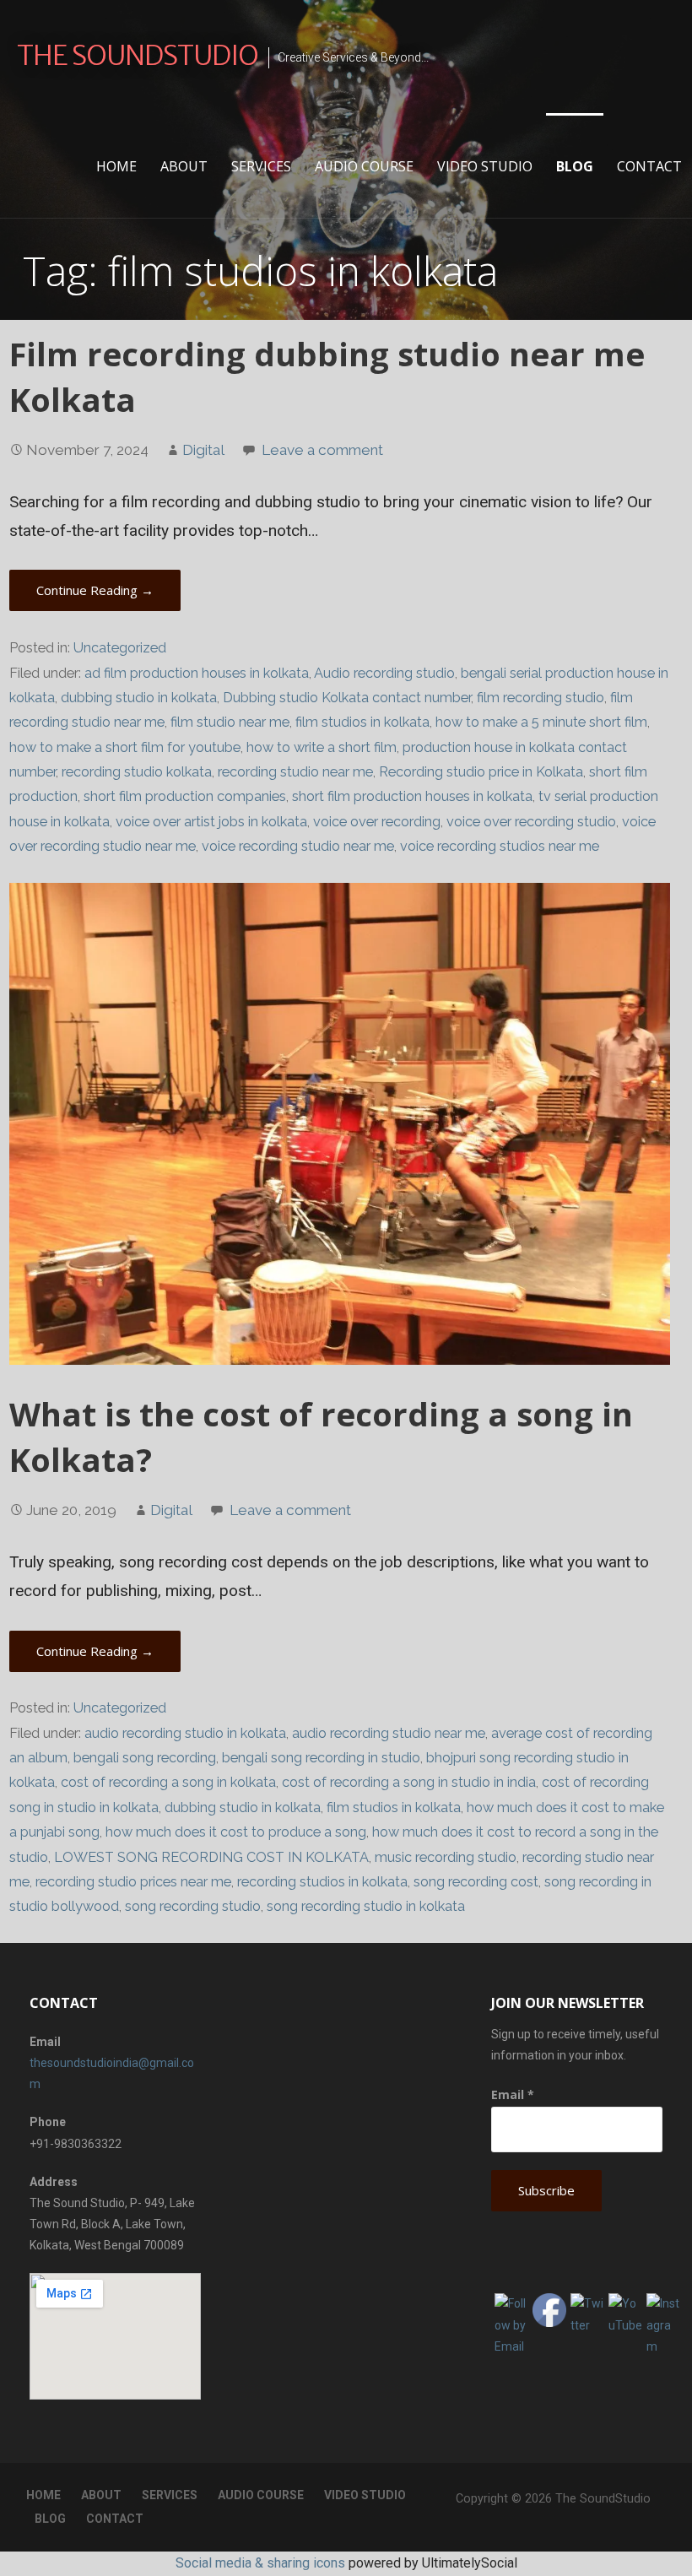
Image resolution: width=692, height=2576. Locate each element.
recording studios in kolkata (322, 1882)
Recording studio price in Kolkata (481, 772)
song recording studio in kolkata (366, 1906)
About (184, 166)
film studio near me (230, 722)
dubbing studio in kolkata (139, 698)
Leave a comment (322, 450)
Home (116, 166)
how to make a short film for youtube (125, 747)
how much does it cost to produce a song (236, 1832)
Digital (203, 450)
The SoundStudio (138, 56)
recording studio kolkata (137, 772)
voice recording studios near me (500, 846)
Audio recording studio (384, 673)
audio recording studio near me (389, 1733)
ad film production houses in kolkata (197, 673)
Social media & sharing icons (260, 2563)
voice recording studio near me (298, 846)
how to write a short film (322, 747)
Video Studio (485, 166)
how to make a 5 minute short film (541, 722)
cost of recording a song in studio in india (409, 1782)
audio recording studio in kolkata (185, 1733)
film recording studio (541, 698)
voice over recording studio (531, 822)
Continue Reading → (95, 590)
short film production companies (185, 796)
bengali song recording (145, 1758)
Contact (649, 166)
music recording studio (446, 1857)
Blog (575, 166)
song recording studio (193, 1906)
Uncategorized (120, 648)
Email (513, 2094)
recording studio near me (295, 772)
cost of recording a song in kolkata (168, 1782)
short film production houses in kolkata (412, 796)
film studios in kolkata (362, 722)
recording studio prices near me (133, 1882)
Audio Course (364, 166)
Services (261, 166)
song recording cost (476, 1882)
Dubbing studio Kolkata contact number (347, 698)
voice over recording (377, 822)
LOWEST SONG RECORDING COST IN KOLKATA (211, 1857)
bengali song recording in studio (321, 1758)
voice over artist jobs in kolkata (211, 822)
